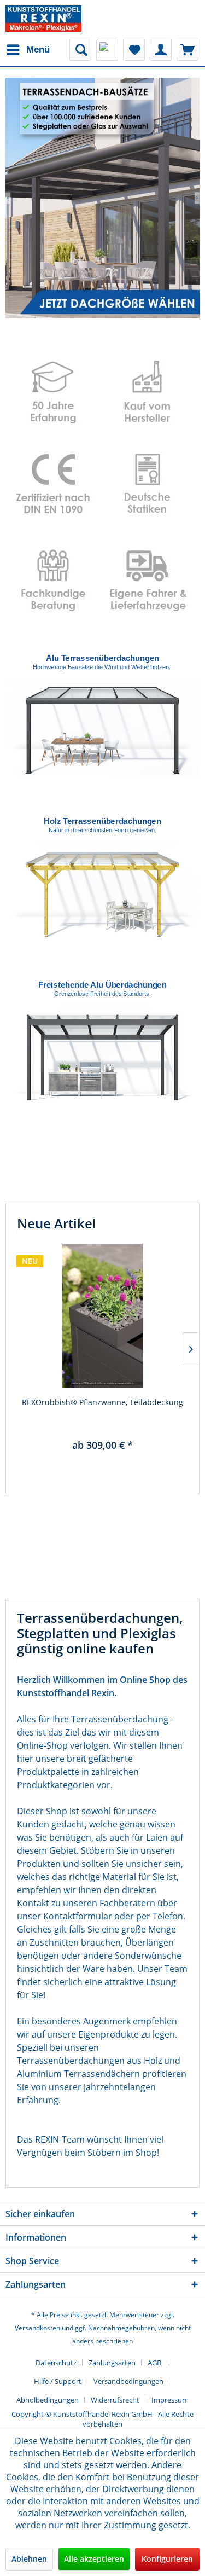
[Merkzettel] (134, 50)
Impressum (170, 2400)
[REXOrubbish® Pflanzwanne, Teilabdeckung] (102, 1316)
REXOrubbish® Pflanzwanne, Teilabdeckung (102, 1402)
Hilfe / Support (58, 2381)
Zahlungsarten (112, 2363)
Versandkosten (37, 2328)
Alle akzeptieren (94, 2559)
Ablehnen (29, 2559)
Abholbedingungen (48, 2400)
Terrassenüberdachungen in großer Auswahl (102, 198)
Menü (38, 50)
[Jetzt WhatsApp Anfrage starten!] (107, 50)
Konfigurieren (167, 2559)
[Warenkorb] (188, 50)
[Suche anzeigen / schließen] (80, 50)
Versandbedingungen (128, 2381)
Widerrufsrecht (115, 2400)
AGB (154, 2363)
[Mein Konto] (161, 50)
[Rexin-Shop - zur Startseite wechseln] (43, 19)
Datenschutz (56, 2363)
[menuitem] (28, 50)
